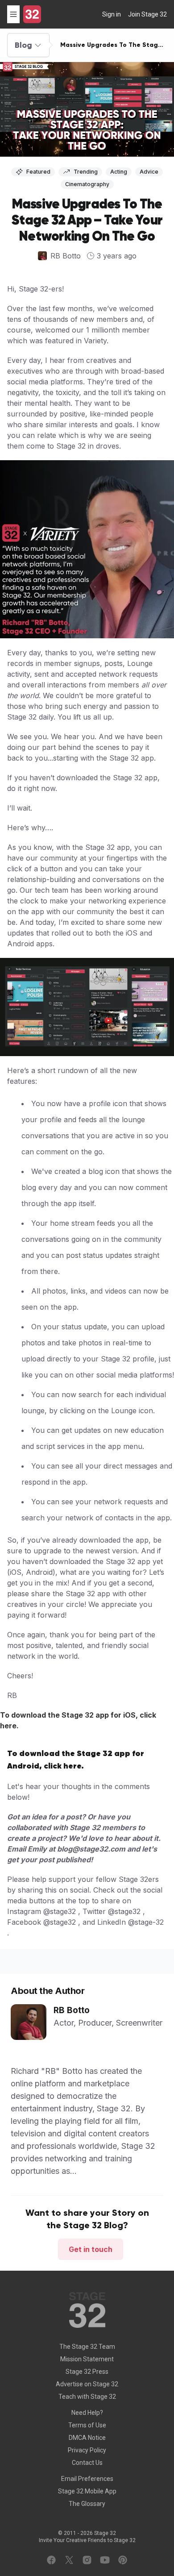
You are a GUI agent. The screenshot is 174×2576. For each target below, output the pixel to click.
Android (39, 1572)
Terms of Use (87, 2425)
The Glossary (87, 2504)
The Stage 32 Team (87, 2347)
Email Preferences (87, 2479)
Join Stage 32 (147, 14)
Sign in (112, 14)
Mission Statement (87, 2359)
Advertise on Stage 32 (87, 2384)
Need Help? (87, 2413)
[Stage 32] (32, 14)
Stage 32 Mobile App (87, 2491)
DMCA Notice (87, 2438)
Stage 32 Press (87, 2372)
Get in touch (91, 2249)
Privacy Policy (87, 2450)
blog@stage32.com (91, 1849)
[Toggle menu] (13, 14)
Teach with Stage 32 (87, 2397)
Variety (95, 341)
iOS (16, 1572)
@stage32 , (62, 1911)
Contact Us (87, 2463)
